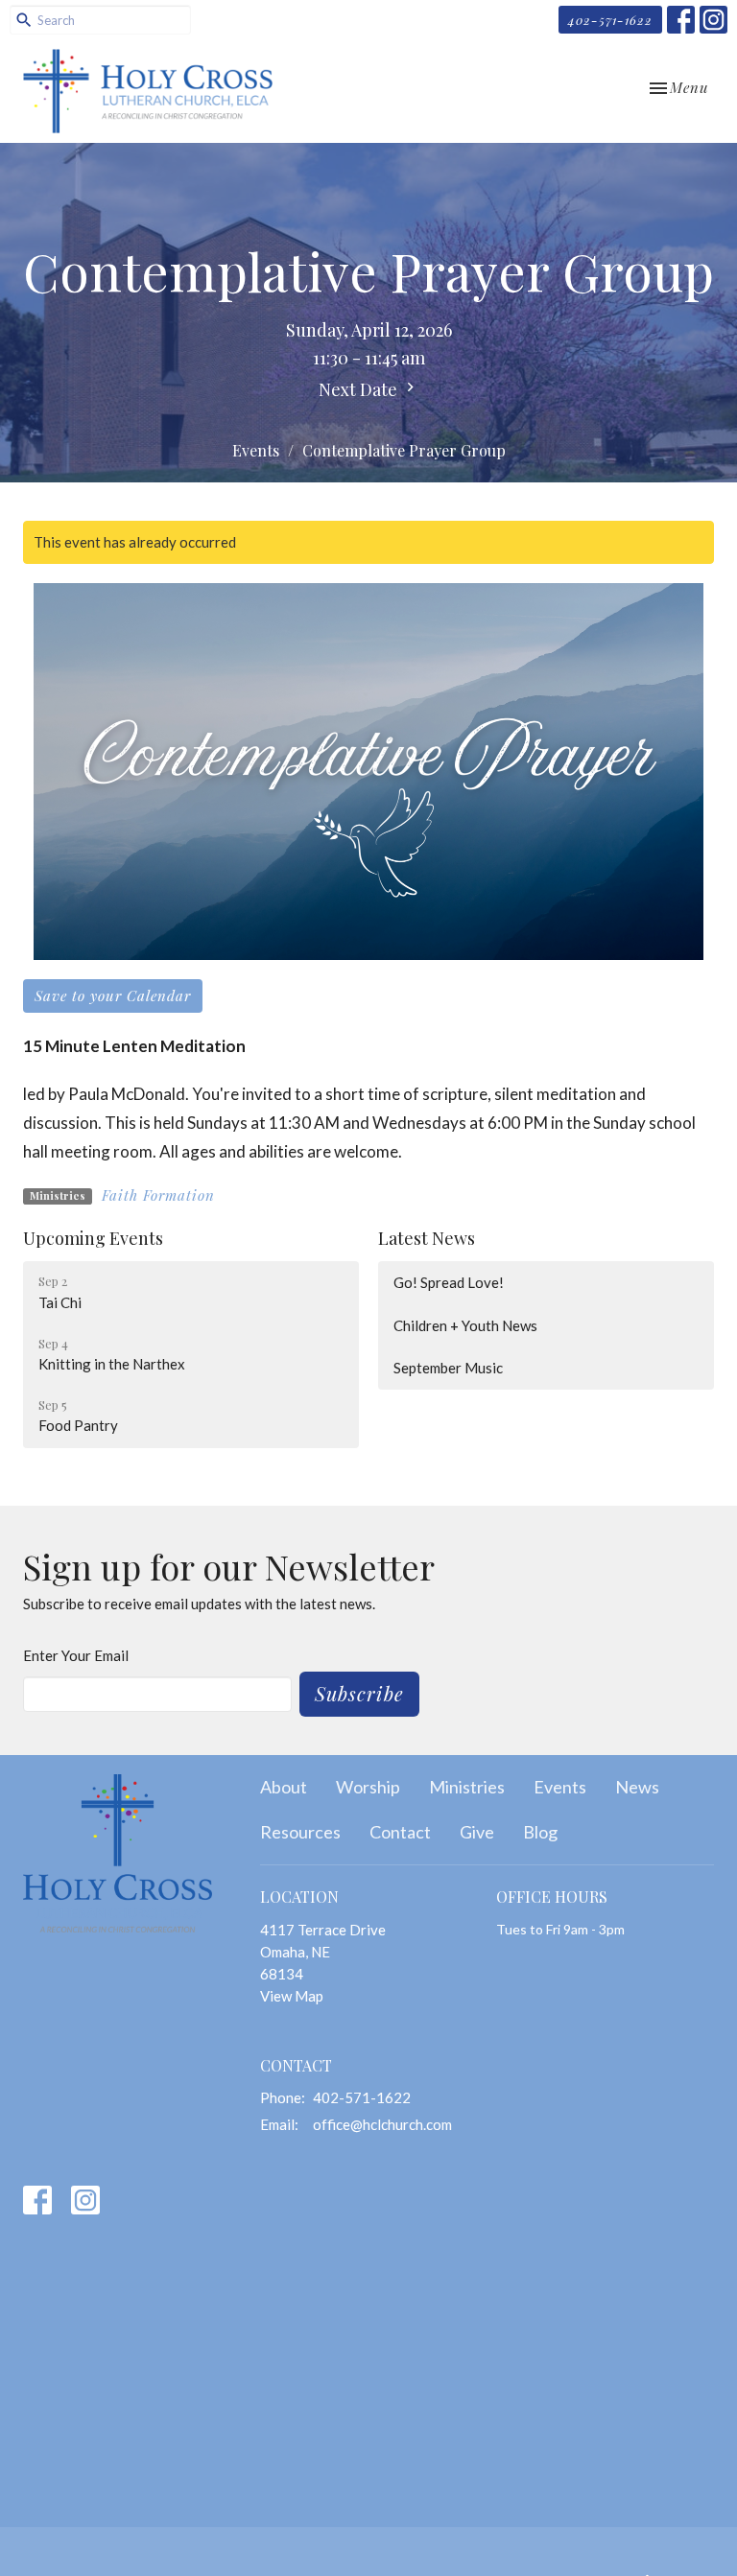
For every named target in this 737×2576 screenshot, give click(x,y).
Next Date (360, 389)
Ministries (467, 1787)
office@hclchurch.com (382, 2124)
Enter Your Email (76, 1655)
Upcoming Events (93, 1238)
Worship (368, 1787)
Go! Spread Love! (449, 1282)
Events (256, 450)
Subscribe (359, 1693)
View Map (292, 1996)
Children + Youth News (465, 1325)
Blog (540, 1832)
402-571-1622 (610, 20)
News (637, 1787)
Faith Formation (158, 1195)
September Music (448, 1368)
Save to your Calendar (113, 995)
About (284, 1787)
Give (477, 1832)
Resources (300, 1832)
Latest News (427, 1238)
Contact (400, 1832)
